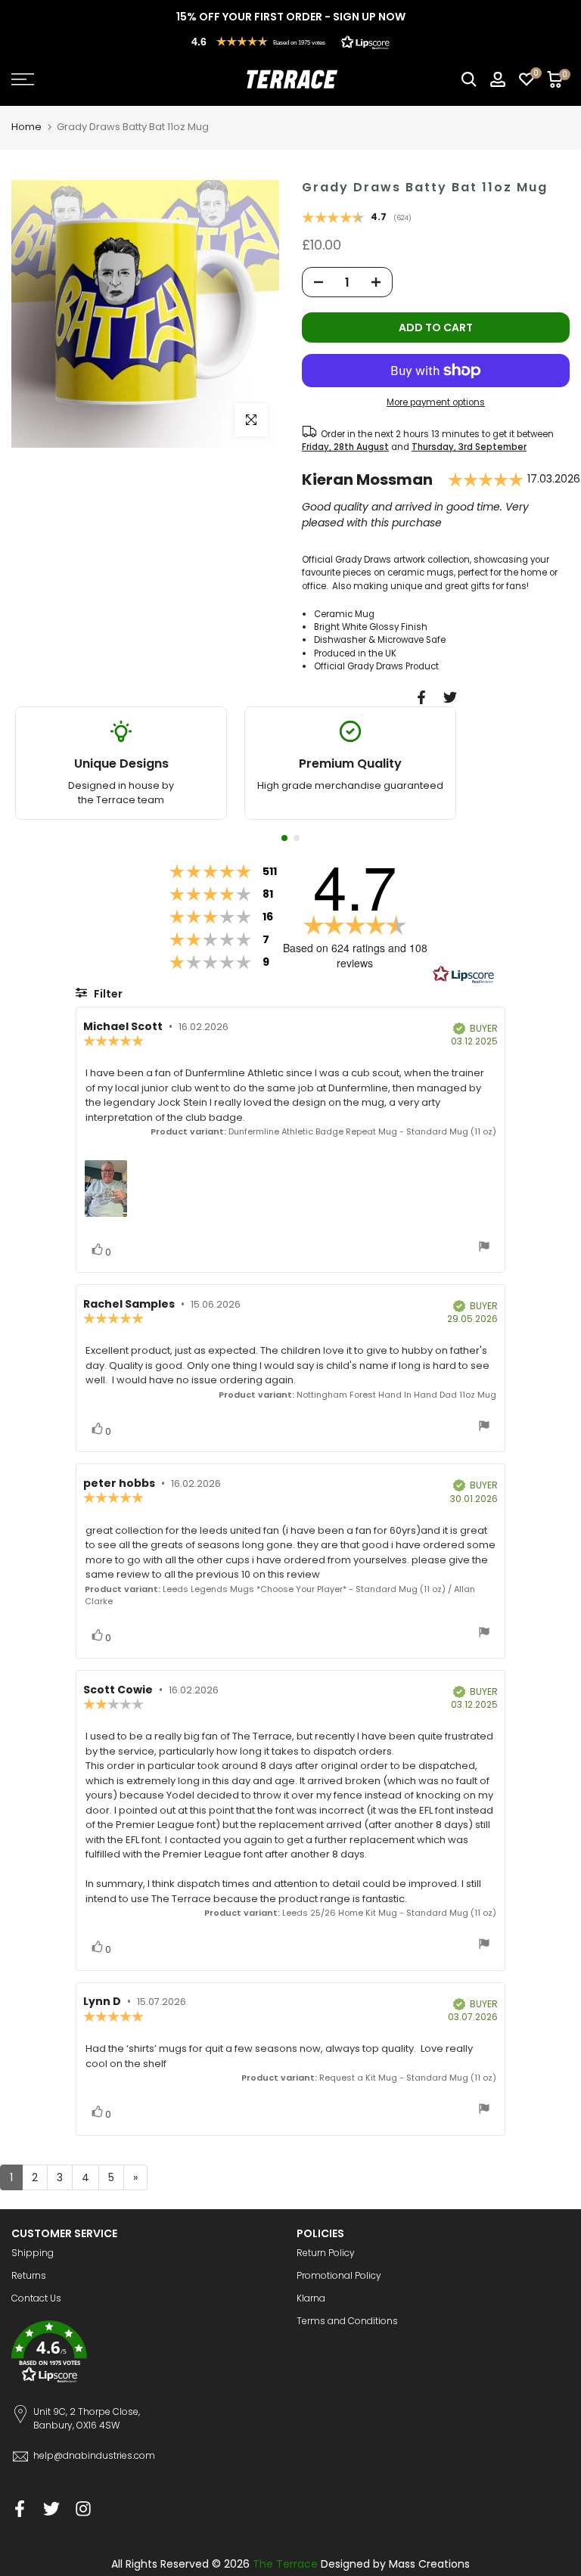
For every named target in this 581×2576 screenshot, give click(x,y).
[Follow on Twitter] (51, 2509)
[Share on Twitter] (450, 697)
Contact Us (36, 2298)
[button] (290, 42)
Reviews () (357, 219)
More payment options (436, 402)
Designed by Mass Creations (395, 2564)
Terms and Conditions (347, 2321)
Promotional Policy (339, 2275)
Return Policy (326, 2253)
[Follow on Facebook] (20, 2509)
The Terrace (285, 2564)
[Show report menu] (484, 1248)
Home (26, 127)
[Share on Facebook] (421, 697)
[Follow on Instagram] (83, 2509)
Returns (29, 2275)
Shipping (33, 2253)
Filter (107, 994)
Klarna (311, 2298)
